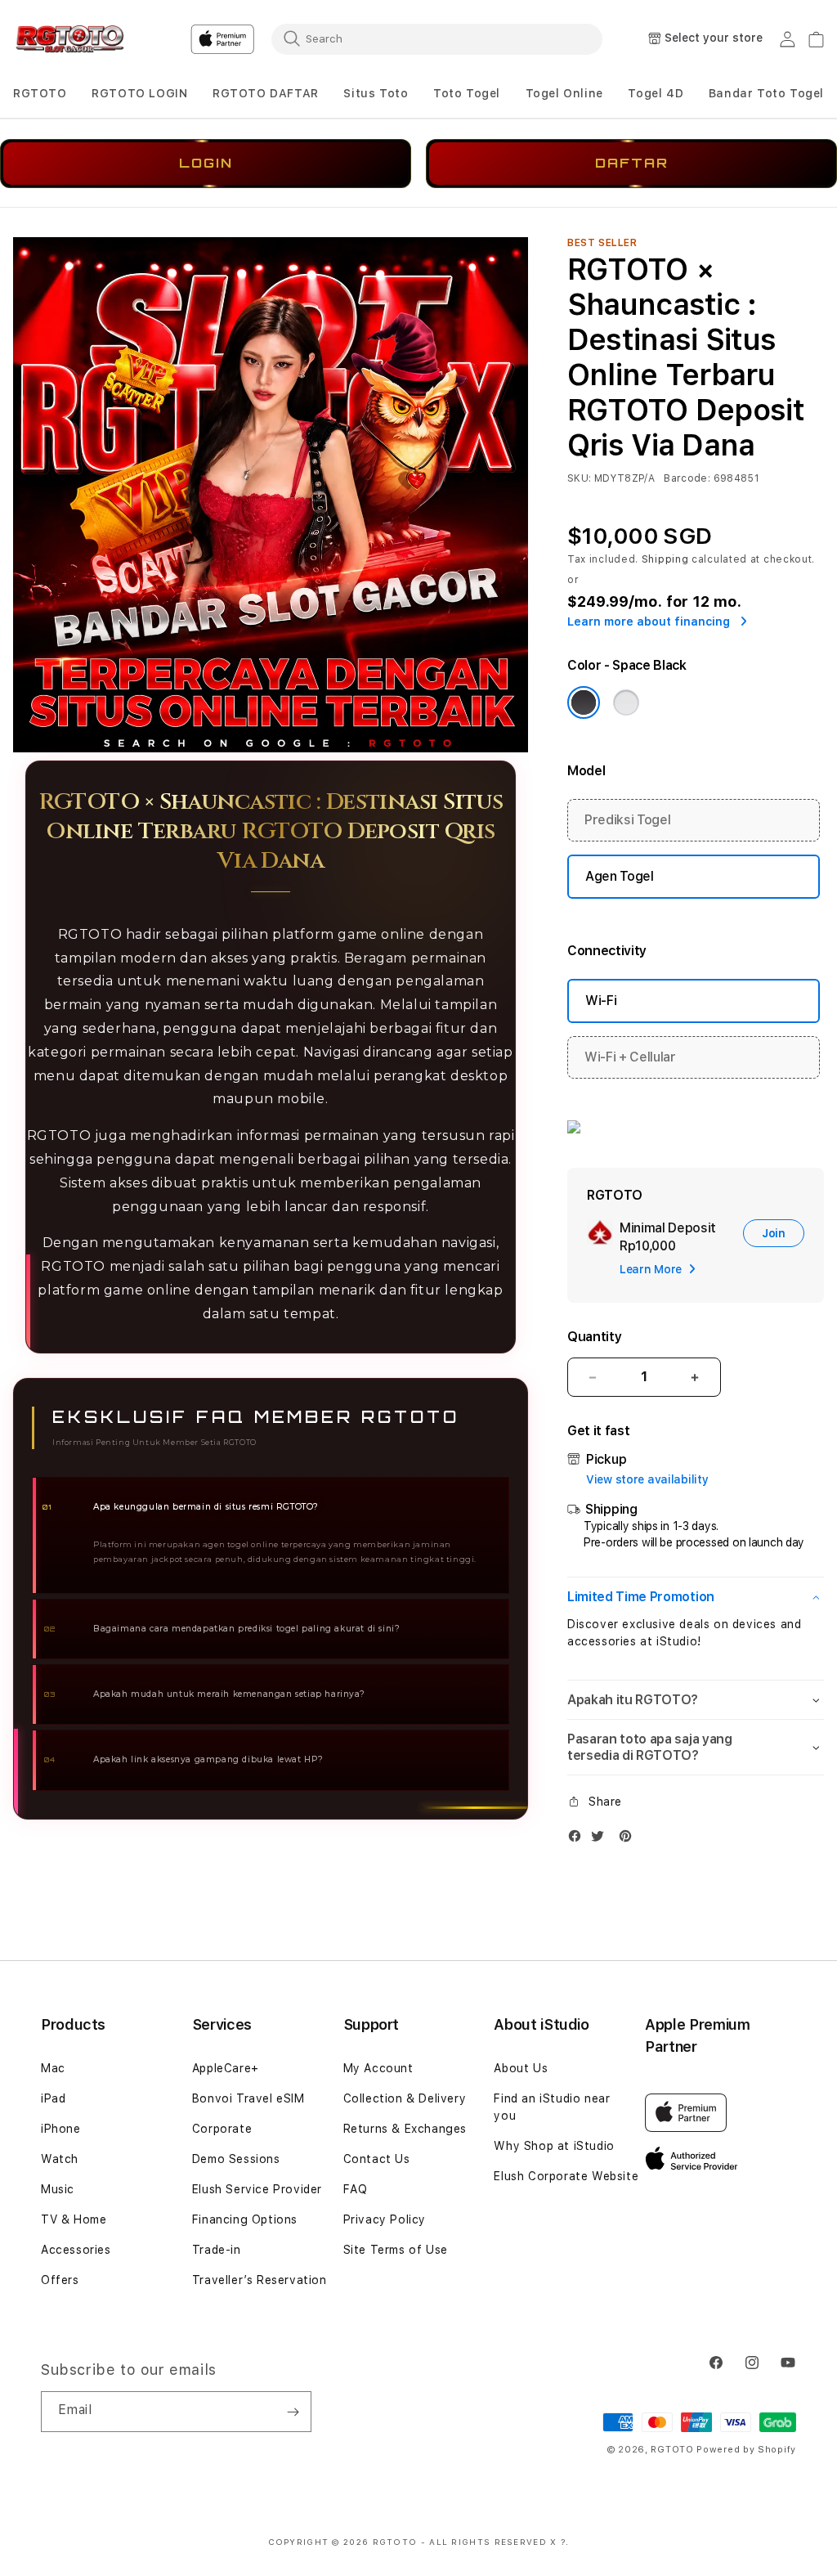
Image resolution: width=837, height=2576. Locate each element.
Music (58, 2189)
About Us (521, 2068)
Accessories (76, 2250)
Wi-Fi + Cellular (630, 1057)
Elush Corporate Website (566, 2176)
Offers (60, 2280)
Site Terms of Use (396, 2250)
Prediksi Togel (628, 820)
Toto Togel (467, 93)
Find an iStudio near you (552, 2107)
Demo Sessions (236, 2159)
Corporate (222, 2129)
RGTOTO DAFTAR (266, 93)
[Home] (70, 39)
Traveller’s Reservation (260, 2280)
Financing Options (245, 2219)
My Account (378, 2068)
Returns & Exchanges (405, 2129)
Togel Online (564, 93)
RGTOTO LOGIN (139, 93)
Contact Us (377, 2159)
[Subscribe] (293, 2412)
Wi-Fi (601, 1001)
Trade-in (217, 2250)
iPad (53, 2098)
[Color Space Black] (584, 702)
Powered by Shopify (746, 2450)
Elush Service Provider (257, 2189)
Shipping (665, 559)
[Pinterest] (629, 1840)
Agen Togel (620, 876)
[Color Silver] (626, 702)
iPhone (61, 2129)
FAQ (356, 2189)
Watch (60, 2159)
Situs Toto (376, 93)
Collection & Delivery (405, 2098)
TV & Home (74, 2219)
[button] (40, 94)
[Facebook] (579, 1840)
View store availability (647, 1479)
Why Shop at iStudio (554, 2146)
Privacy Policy (385, 2219)
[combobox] (437, 38)
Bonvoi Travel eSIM (248, 2098)
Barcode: (687, 478)
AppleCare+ (226, 2068)
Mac (53, 2068)
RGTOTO (40, 93)
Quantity (594, 1337)
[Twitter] (602, 1840)
